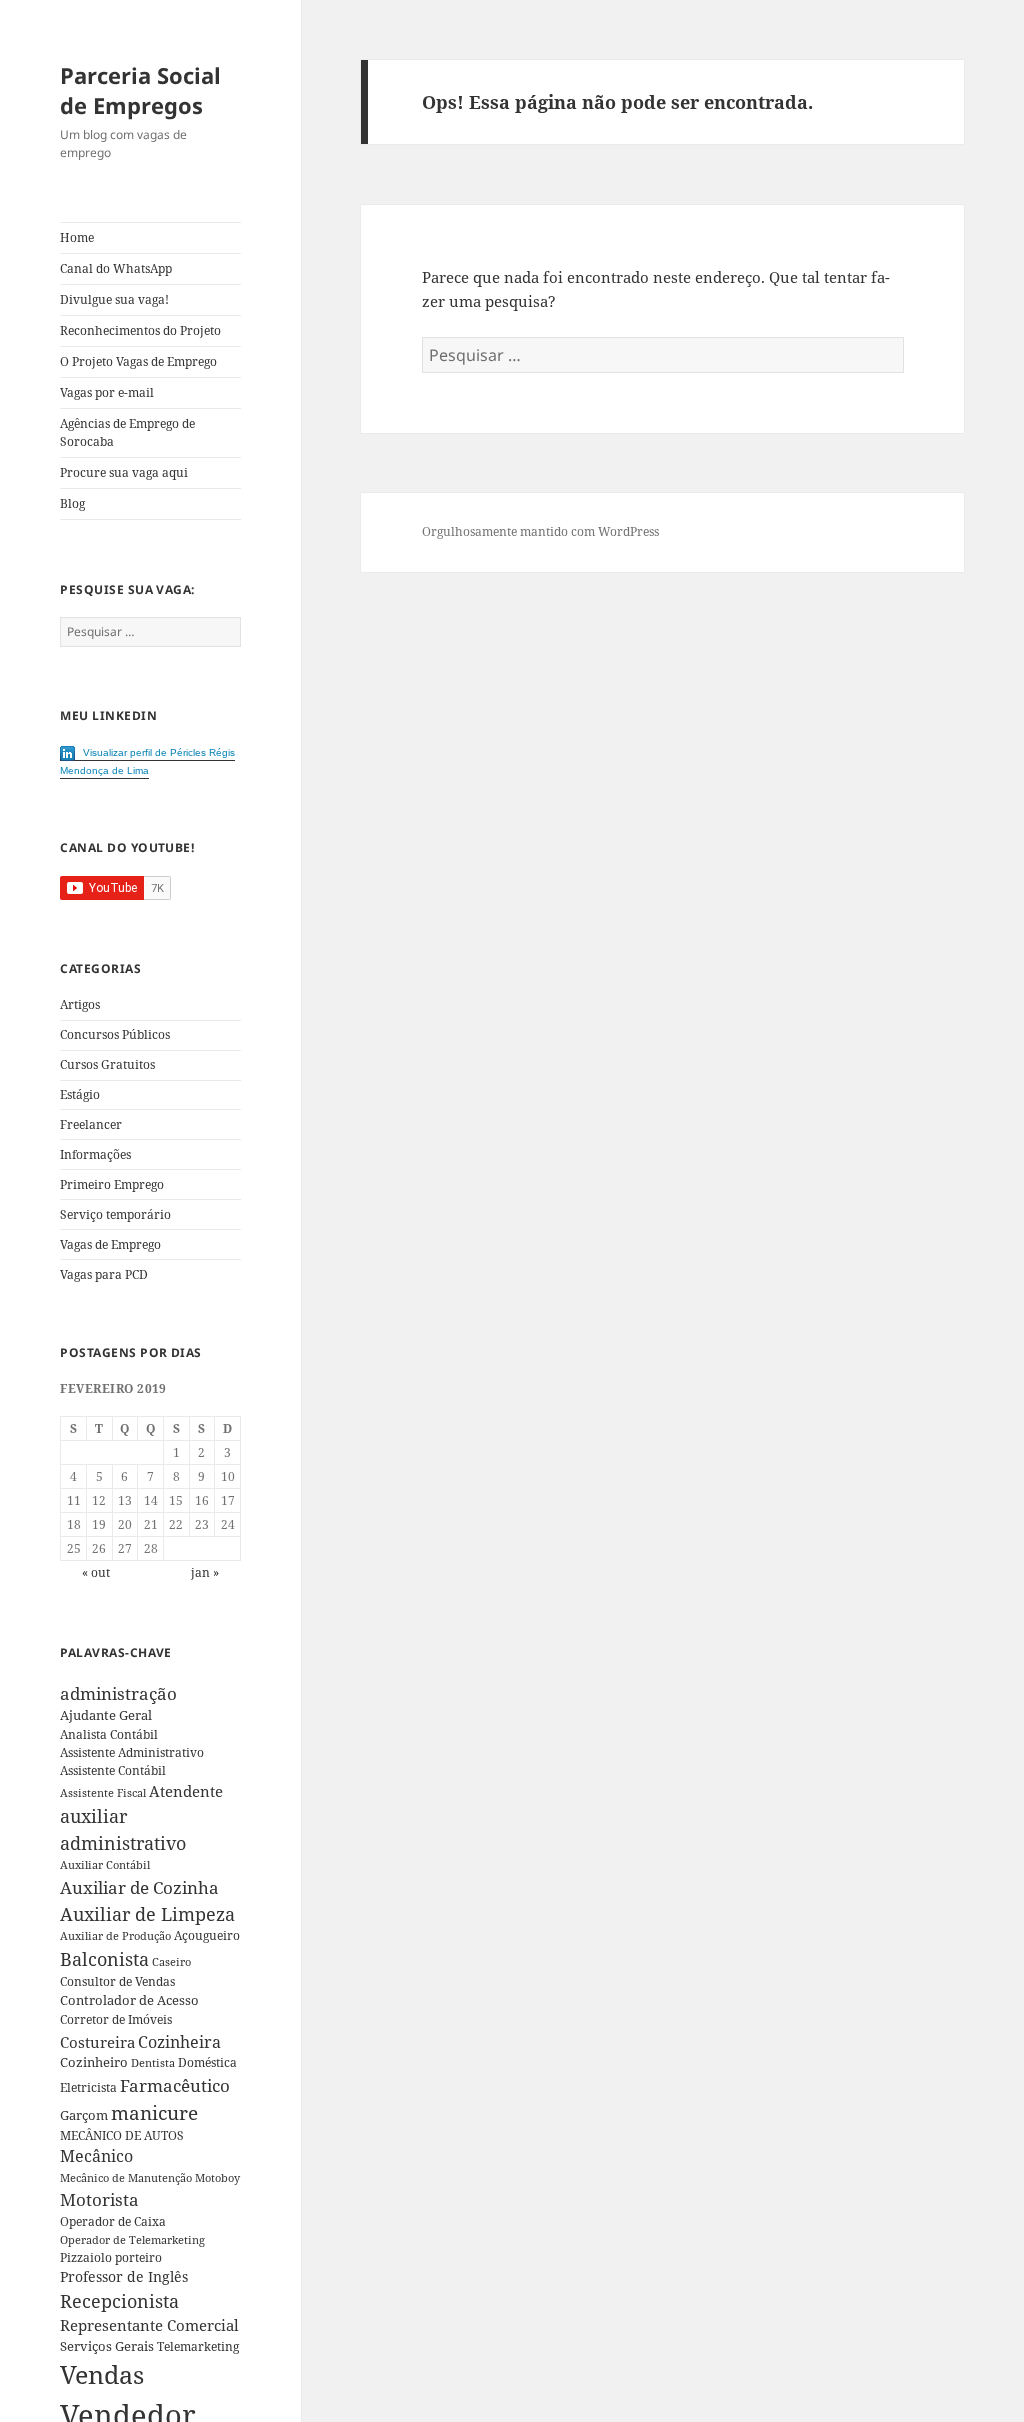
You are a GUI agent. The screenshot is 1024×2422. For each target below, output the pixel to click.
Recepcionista (119, 2301)
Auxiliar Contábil (105, 1864)
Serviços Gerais (107, 2346)
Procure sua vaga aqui (124, 472)
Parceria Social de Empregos (140, 90)
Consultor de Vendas (117, 1981)
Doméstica (207, 2062)
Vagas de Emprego (110, 1244)
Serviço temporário (115, 1214)
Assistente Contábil (113, 1770)
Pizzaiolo (86, 2257)
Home (77, 237)
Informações (95, 1154)
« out (96, 1572)
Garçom (84, 2115)
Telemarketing (198, 2346)
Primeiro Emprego (112, 1184)
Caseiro (171, 1961)
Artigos (80, 1004)
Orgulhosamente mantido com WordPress (540, 531)
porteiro (138, 2257)
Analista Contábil (109, 1734)
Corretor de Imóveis (116, 2019)
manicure (154, 2112)
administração (118, 1693)
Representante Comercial (149, 2325)
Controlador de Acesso (129, 2000)
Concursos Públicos (115, 1034)
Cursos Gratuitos (107, 1064)
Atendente (186, 1791)
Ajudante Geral (106, 1715)
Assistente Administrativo (132, 1752)
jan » (205, 1572)
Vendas (102, 2374)
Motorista (99, 2199)
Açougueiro (207, 1935)
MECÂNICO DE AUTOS (122, 2135)
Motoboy (217, 2177)
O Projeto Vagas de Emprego (138, 361)
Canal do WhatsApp (116, 268)
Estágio (80, 1094)
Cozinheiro (94, 2062)
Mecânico (96, 2156)
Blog (72, 503)
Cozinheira (179, 2042)
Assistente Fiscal (103, 1793)
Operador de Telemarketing (132, 2239)
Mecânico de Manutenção (126, 2178)
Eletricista (88, 2087)
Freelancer (91, 1124)
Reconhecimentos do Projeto (140, 330)
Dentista (153, 2062)
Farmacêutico (175, 2085)
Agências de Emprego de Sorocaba (127, 432)
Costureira (97, 2042)
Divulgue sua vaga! (114, 299)
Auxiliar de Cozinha (139, 1887)
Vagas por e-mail (107, 392)
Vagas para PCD (104, 1274)
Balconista (104, 1959)
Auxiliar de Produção (115, 1935)
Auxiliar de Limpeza (147, 1914)
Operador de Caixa (113, 2221)
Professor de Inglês (124, 2276)
